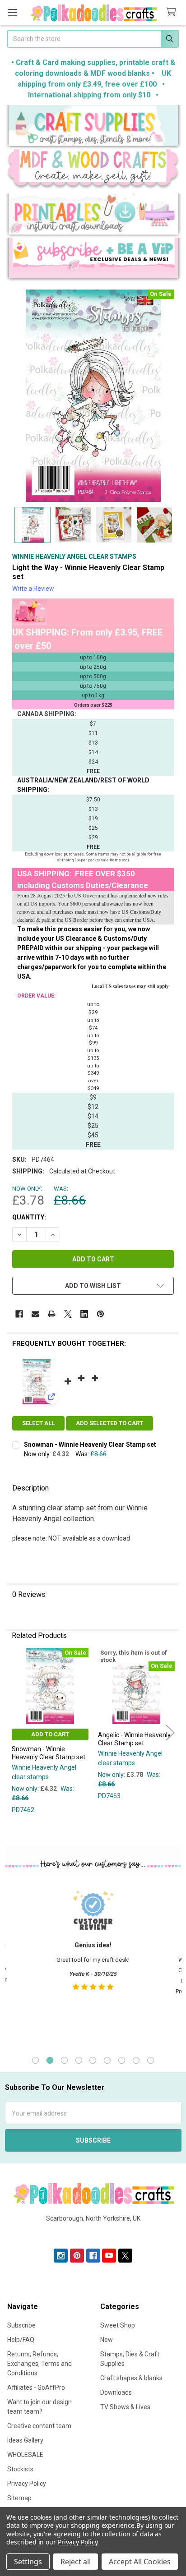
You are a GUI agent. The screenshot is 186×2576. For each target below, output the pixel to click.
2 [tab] (50, 2060)
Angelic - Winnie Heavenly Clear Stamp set (134, 1739)
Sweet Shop (118, 2325)
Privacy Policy (27, 2484)
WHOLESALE (25, 2455)
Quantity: (29, 1217)
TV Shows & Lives (125, 2407)
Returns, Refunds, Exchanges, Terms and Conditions (40, 2364)
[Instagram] (61, 2256)
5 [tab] (93, 2060)
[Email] (35, 1314)
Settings (28, 2562)
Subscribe (21, 2325)
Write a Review (33, 589)
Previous (16, 1732)
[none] (93, 396)
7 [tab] (122, 2060)
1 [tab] (35, 2060)
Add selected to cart (109, 1423)
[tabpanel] (93, 1964)
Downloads (116, 2392)
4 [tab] (79, 2060)
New (107, 2340)
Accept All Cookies (140, 2562)
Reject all (76, 2562)
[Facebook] (19, 1314)
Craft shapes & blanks (131, 2378)
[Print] (52, 1314)
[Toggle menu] (12, 12)
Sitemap (19, 2498)
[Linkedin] (84, 1314)
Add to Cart (50, 1734)
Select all (38, 1423)
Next (170, 1732)
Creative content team (39, 2426)
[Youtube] (109, 2256)
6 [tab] (107, 2060)
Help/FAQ (21, 2340)
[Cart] (173, 12)
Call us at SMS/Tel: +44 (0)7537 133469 (93, 2233)
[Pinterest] (100, 1314)
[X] (68, 1314)
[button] (93, 127)
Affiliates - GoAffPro (36, 2387)
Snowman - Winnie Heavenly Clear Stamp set (90, 1444)
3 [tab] (64, 2060)
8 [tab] (136, 2060)
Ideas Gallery (25, 2440)
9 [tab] (151, 2060)
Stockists (20, 2469)
